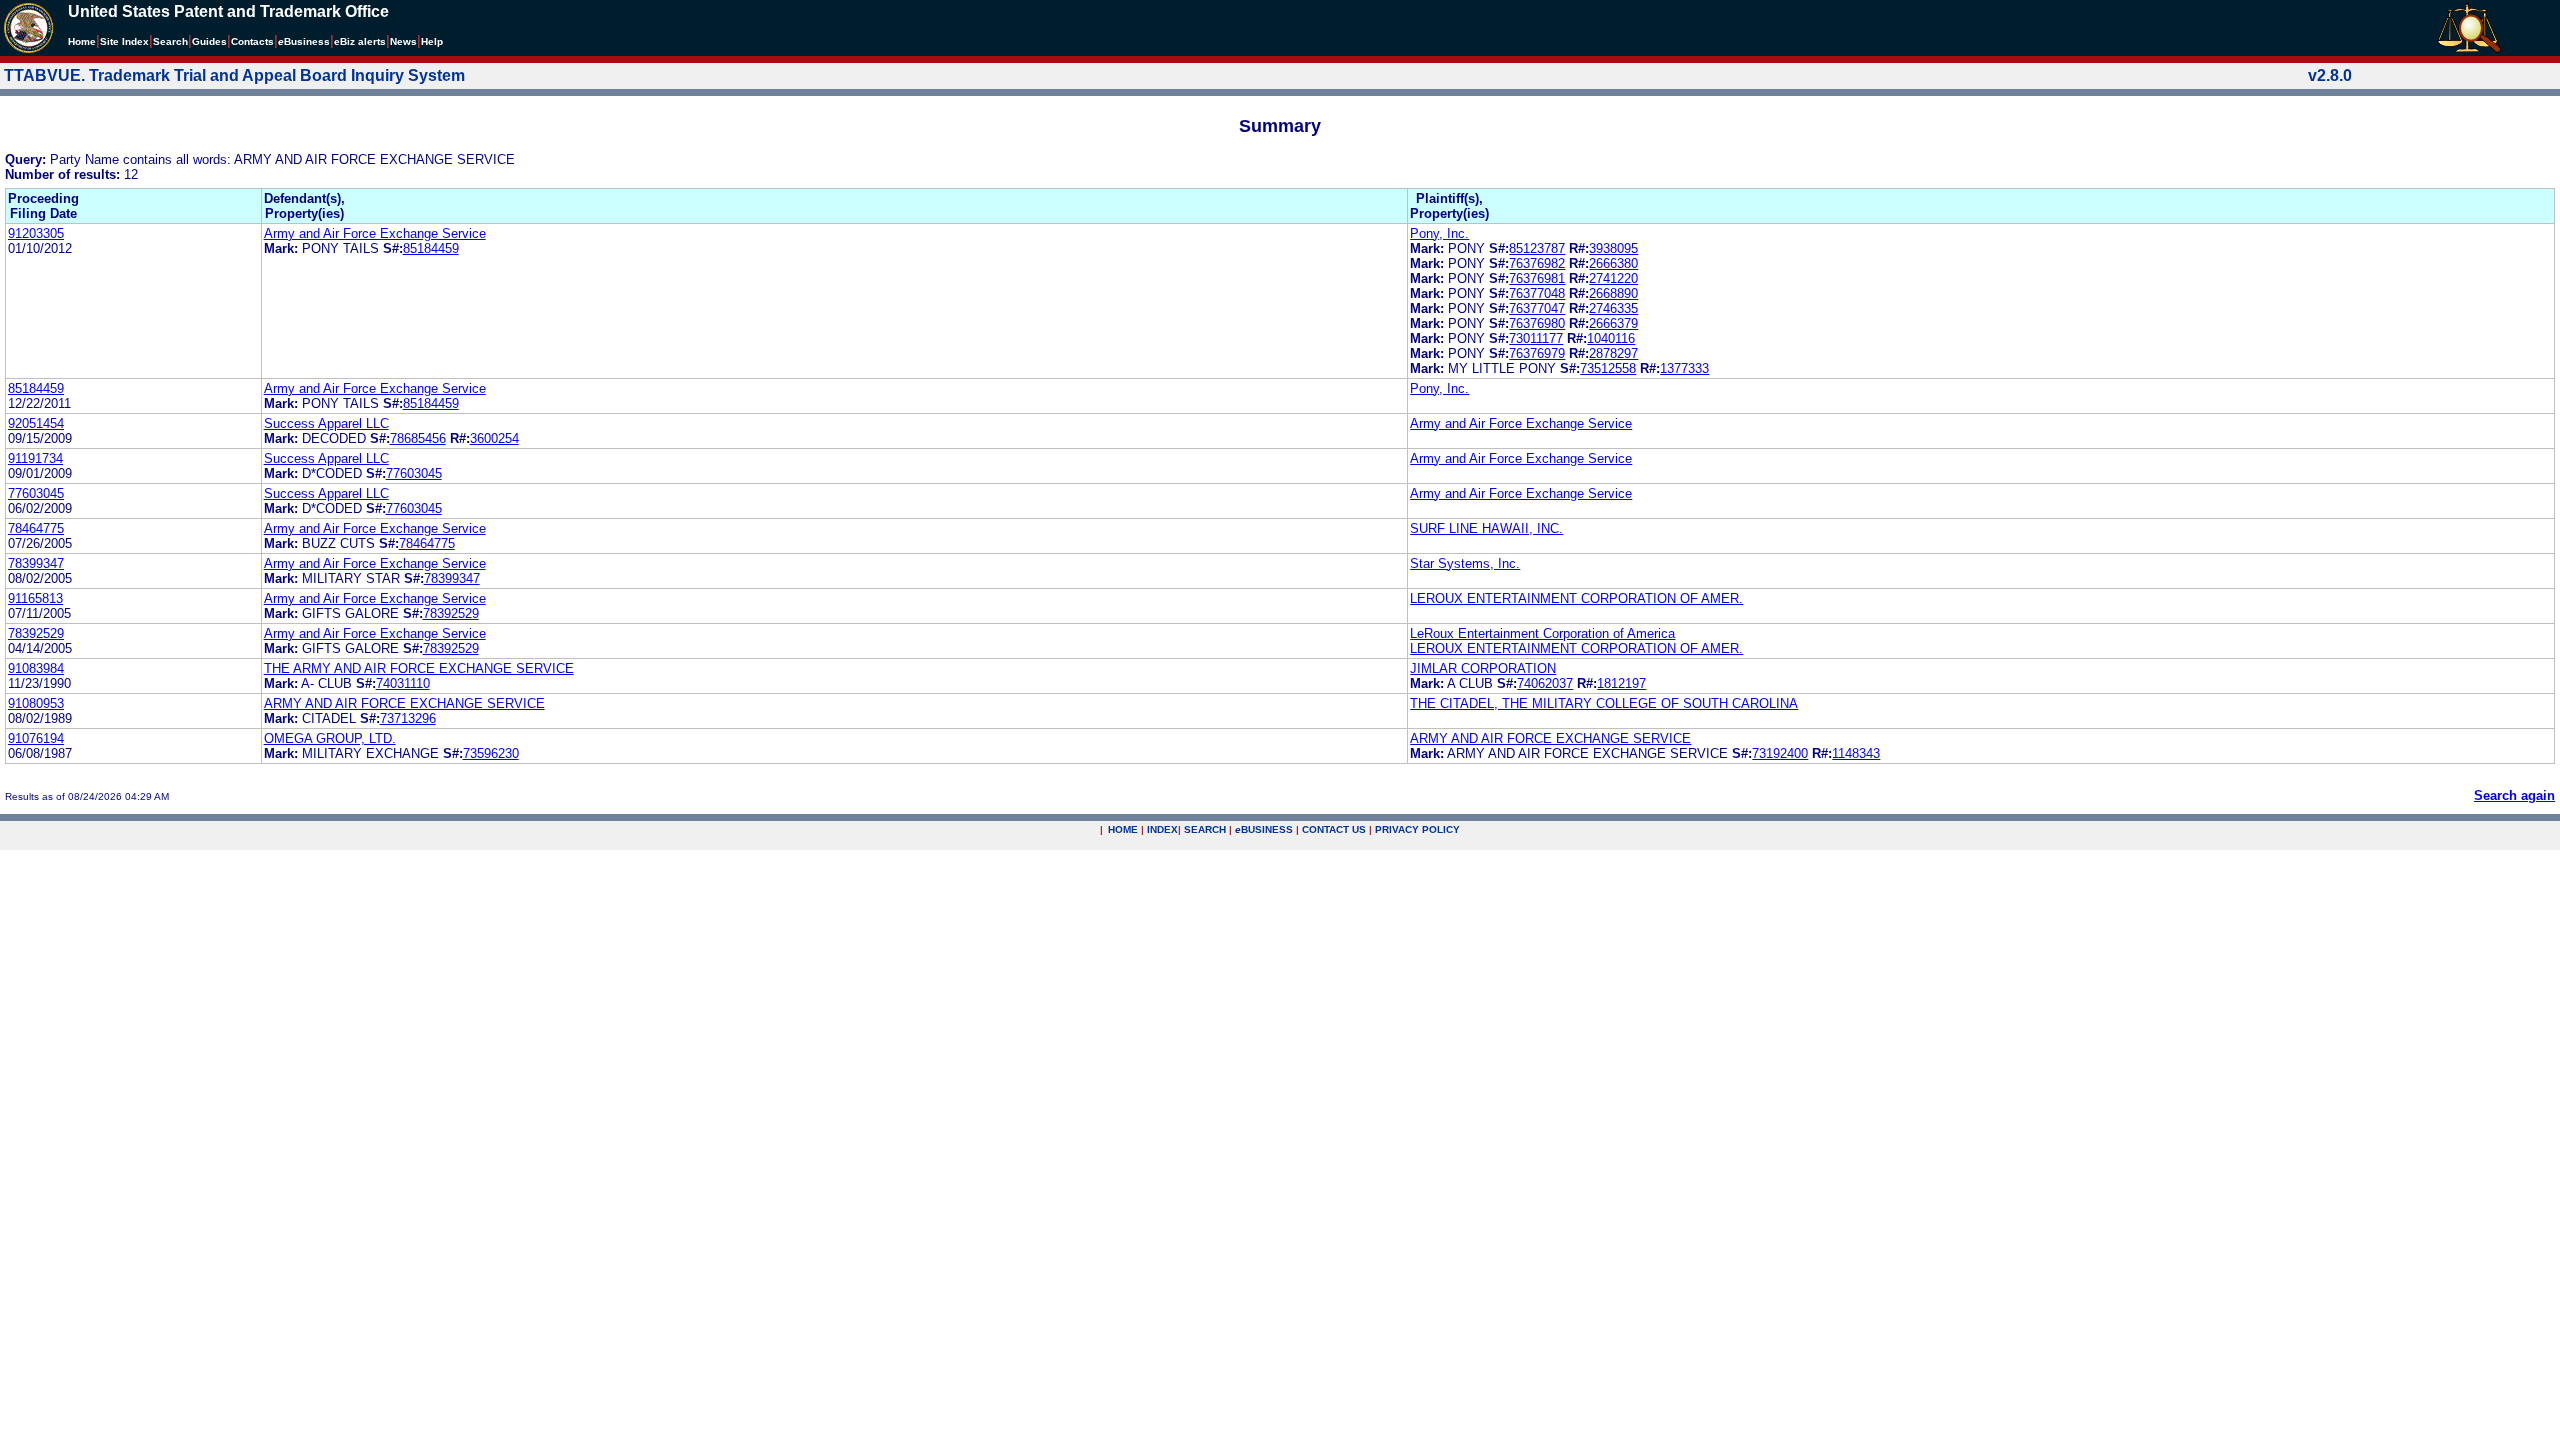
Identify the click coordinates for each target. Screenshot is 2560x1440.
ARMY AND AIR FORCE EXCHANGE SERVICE (404, 703)
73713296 (408, 718)
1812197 (1621, 683)
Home (82, 41)
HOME (1123, 829)
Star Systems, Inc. (1465, 563)
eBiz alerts (360, 41)
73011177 (1536, 338)
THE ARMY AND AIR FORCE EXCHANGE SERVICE (419, 668)
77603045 (414, 473)
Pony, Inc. (1439, 233)
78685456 (418, 438)
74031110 (403, 683)
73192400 (1780, 753)
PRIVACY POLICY (1417, 829)
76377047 (1537, 308)
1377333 (1684, 368)
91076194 (36, 738)
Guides (209, 41)
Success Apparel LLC (326, 423)
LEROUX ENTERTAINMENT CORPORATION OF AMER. (1576, 598)
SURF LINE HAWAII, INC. (1486, 528)
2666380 (1613, 263)
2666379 (1613, 323)
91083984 (36, 668)
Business (304, 41)
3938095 (1613, 248)
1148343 (1856, 753)
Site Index (124, 41)
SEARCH (1205, 829)
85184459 (431, 248)
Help (432, 41)
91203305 (36, 233)
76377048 (1537, 293)
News (403, 41)
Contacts (252, 41)
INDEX (1162, 829)
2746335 (1613, 308)
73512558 (1608, 368)
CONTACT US (1334, 829)
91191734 (35, 458)
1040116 (1611, 338)
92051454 (36, 423)
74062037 (1545, 683)
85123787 (1537, 248)
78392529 (451, 613)
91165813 (35, 598)
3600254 (494, 438)
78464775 (36, 528)
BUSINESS (1264, 829)
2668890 (1613, 293)
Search (170, 41)
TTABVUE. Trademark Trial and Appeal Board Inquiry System (234, 75)
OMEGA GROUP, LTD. (330, 738)
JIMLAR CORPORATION (1483, 668)
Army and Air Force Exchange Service (375, 233)
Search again (2514, 795)
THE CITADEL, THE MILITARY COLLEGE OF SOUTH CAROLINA (1604, 703)
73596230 (491, 753)
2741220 (1613, 278)
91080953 (36, 703)
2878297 (1613, 353)
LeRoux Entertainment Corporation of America (1542, 633)
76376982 (1537, 263)
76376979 (1537, 353)
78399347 (36, 563)
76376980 (1537, 323)
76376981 (1537, 278)
